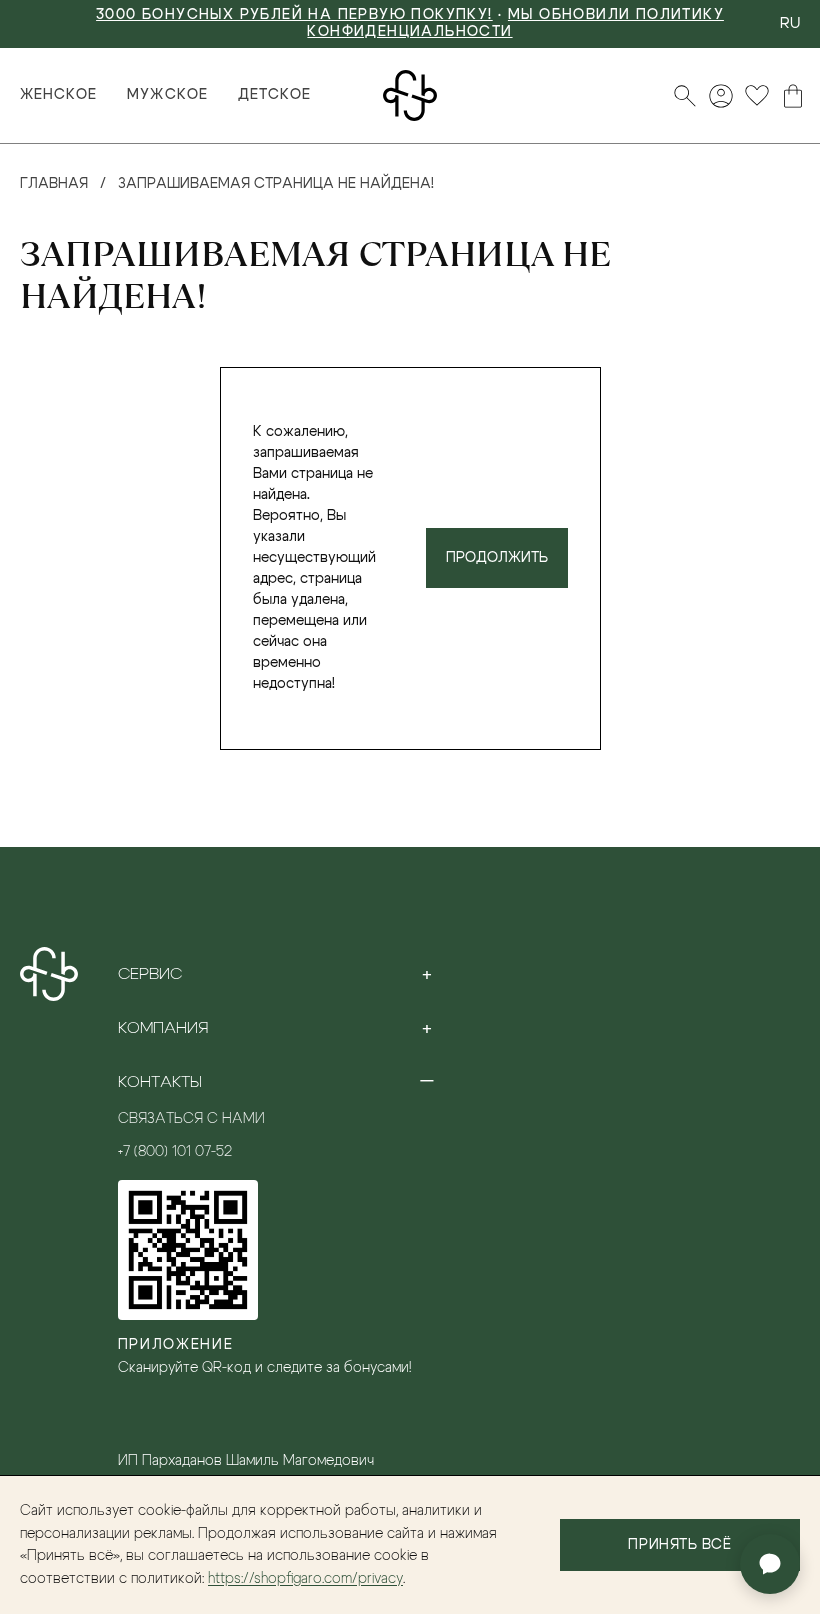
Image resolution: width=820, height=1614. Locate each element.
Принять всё (679, 1545)
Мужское (167, 95)
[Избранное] (757, 96)
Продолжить (497, 558)
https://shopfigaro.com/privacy (305, 1579)
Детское (274, 95)
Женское (58, 95)
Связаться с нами (191, 1119)
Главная (54, 184)
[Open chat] (770, 1564)
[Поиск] (685, 96)
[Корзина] (793, 96)
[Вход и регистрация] (721, 96)
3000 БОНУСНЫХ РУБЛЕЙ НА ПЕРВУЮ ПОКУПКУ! (294, 15)
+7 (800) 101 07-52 (175, 1152)
